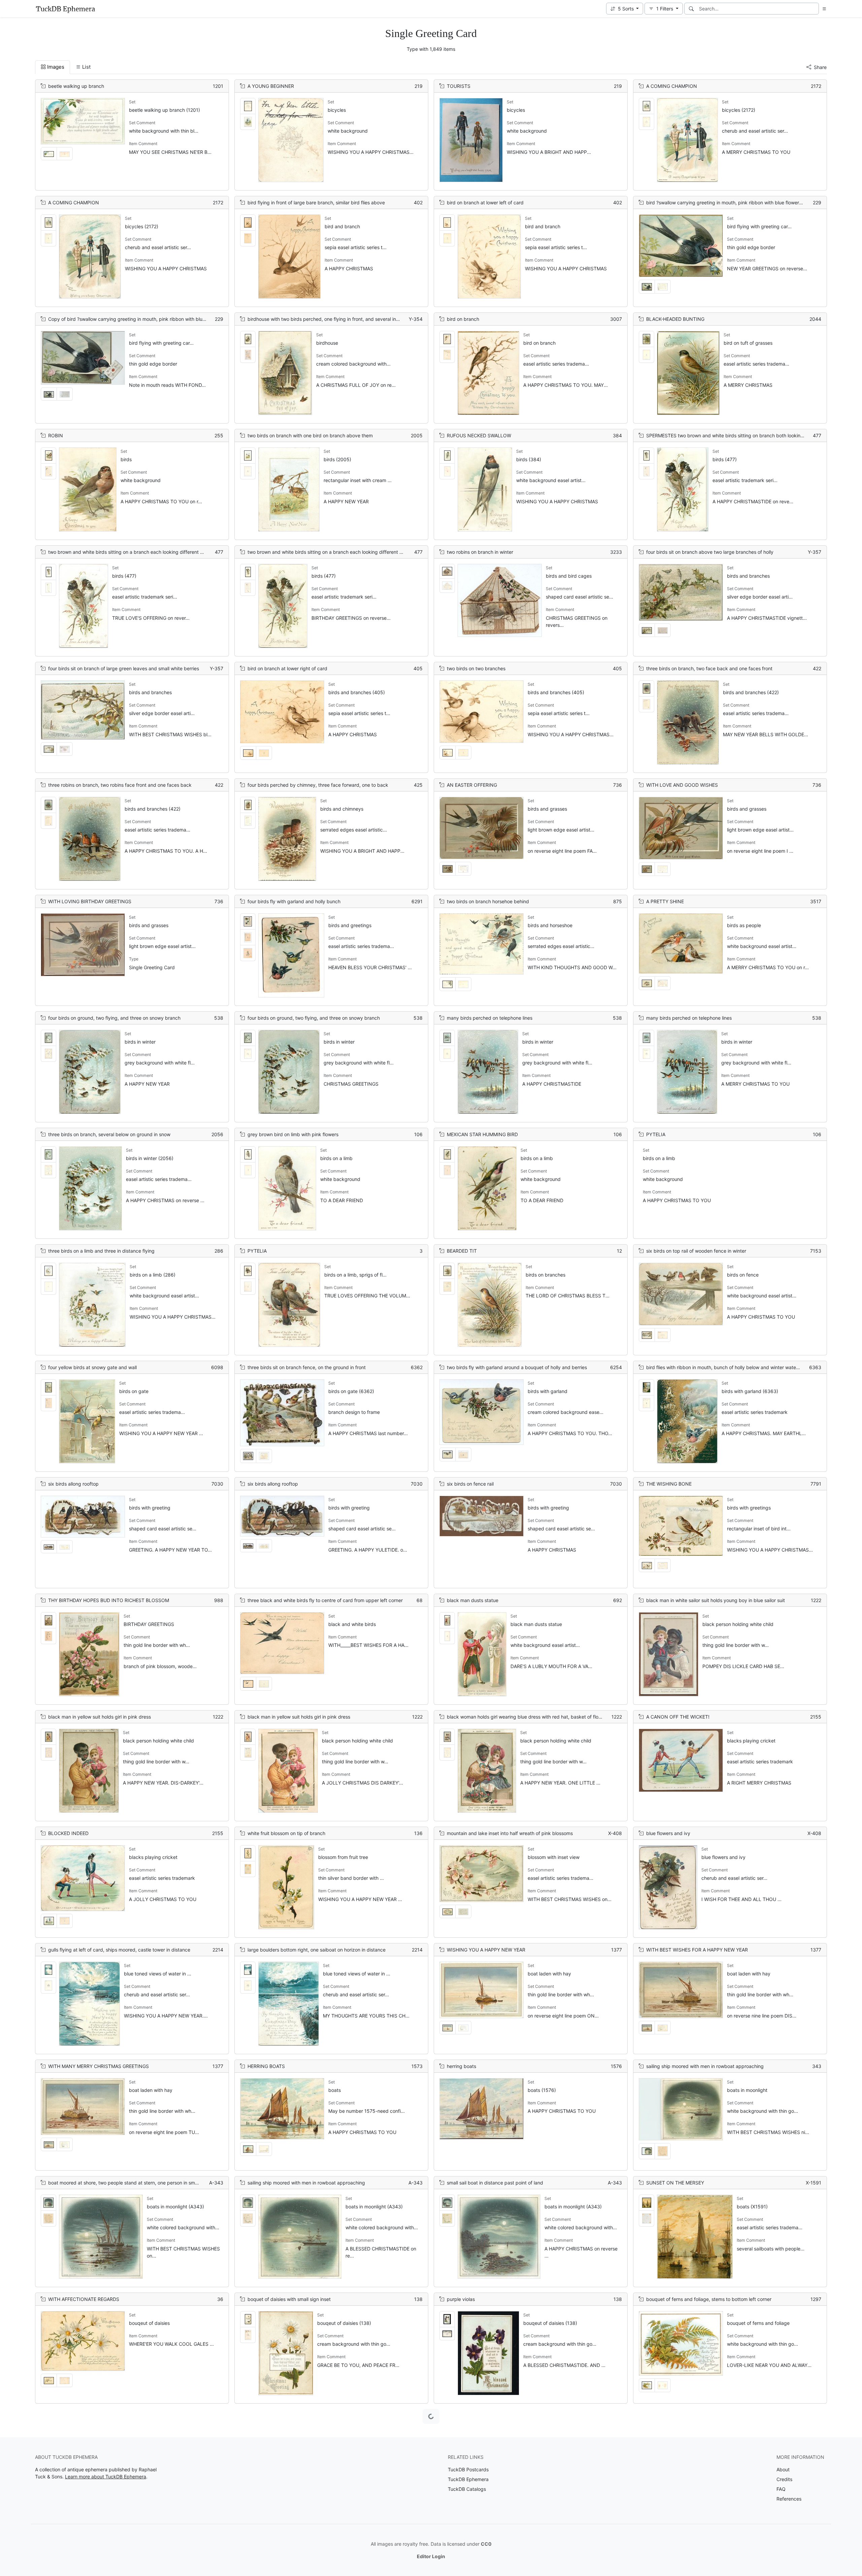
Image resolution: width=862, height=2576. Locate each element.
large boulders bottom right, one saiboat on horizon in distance (317, 1950)
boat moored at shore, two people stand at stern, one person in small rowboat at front (142, 2183)
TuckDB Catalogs (467, 2489)
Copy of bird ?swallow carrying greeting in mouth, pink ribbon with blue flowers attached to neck (155, 319)
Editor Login (431, 2556)
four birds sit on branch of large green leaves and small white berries (124, 668)
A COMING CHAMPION (672, 86)
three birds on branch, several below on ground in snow (109, 1134)
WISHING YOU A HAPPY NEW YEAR (486, 1950)
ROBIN (56, 435)
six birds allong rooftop (73, 1484)
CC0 (486, 2544)
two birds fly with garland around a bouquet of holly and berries (517, 1367)
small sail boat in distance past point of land (495, 2183)
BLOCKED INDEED (68, 1833)
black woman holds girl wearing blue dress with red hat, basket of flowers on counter (540, 1717)
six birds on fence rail (470, 1484)
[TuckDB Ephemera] (65, 9)
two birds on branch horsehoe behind (488, 901)
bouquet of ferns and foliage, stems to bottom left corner (709, 2299)
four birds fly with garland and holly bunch (294, 901)
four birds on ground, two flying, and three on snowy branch (114, 1018)
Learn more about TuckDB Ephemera (106, 2477)
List (86, 67)
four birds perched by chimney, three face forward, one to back (318, 785)
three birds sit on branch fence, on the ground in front (307, 1367)
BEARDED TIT (462, 1251)
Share (820, 67)
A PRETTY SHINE (665, 901)
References (789, 2499)
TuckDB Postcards (468, 2469)
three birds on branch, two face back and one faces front (709, 668)
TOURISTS (459, 86)
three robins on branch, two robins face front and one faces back (120, 785)
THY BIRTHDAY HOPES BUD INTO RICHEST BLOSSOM (109, 1600)
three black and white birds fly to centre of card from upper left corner (325, 1600)
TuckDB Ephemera (468, 2479)
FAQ (781, 2489)
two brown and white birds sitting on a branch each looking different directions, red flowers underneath (162, 552)
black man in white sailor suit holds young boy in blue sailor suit (716, 1600)
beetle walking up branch (76, 86)
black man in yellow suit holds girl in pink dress (100, 1717)
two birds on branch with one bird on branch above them (310, 435)
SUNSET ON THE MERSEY (675, 2183)
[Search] (691, 9)
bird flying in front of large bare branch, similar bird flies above (316, 202)
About (783, 2469)
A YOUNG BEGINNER (271, 86)
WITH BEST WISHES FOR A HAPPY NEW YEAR (697, 1950)
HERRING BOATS (266, 2066)
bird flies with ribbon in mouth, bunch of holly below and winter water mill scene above (741, 1367)
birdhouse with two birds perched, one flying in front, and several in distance (332, 319)
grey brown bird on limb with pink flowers (293, 1134)
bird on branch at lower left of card (485, 202)
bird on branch (463, 319)
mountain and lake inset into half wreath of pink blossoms (510, 1833)
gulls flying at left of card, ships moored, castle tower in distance (119, 1950)
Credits (784, 2479)
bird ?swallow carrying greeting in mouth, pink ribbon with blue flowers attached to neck (743, 202)
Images (56, 67)
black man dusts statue (473, 1600)
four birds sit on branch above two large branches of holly (710, 552)
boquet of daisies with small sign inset (289, 2299)
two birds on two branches (476, 668)
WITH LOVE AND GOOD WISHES (682, 785)
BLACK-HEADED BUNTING (675, 319)
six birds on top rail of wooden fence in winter (696, 1251)
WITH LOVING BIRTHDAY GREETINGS (90, 901)
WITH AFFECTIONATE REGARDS (84, 2299)
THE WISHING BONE (669, 1484)
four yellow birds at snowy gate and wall (92, 1367)
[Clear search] (814, 9)
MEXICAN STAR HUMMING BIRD (482, 1134)
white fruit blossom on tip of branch (286, 1833)
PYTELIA (656, 1134)
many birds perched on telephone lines (490, 1018)
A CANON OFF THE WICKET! (678, 1717)
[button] (625, 9)
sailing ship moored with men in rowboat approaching (705, 2066)
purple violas (461, 2299)
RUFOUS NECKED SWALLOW (479, 435)
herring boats (461, 2066)
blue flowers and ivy (668, 1833)
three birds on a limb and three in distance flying (101, 1251)
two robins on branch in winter (480, 552)
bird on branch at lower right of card (287, 668)
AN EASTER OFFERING (472, 785)
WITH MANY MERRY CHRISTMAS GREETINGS (98, 2066)
